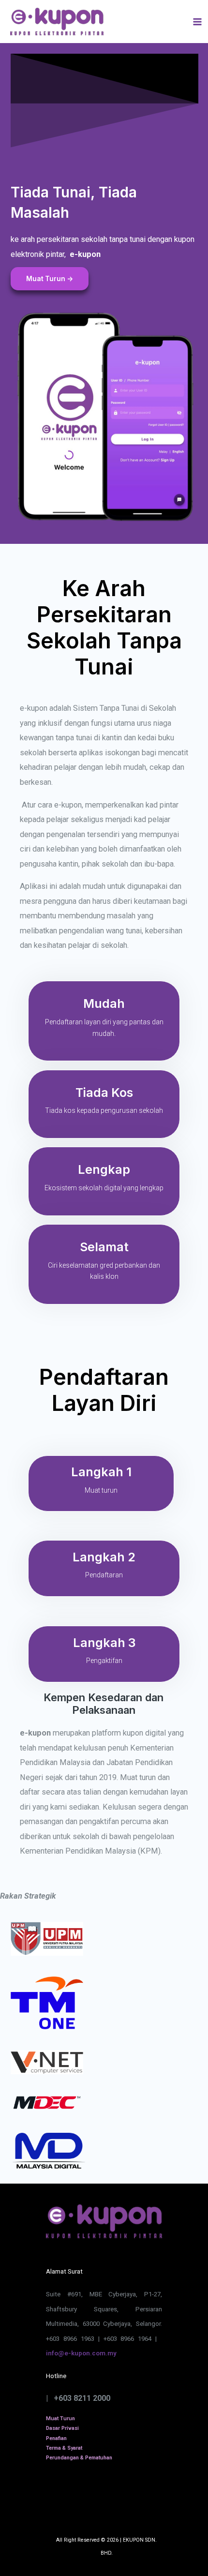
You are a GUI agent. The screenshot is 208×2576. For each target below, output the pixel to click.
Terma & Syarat (64, 2448)
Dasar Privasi (62, 2428)
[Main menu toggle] (197, 22)
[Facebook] (121, 2496)
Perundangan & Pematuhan (79, 2458)
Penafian (56, 2438)
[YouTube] (98, 2496)
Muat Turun (60, 2419)
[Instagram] (52, 2496)
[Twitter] (75, 2496)
